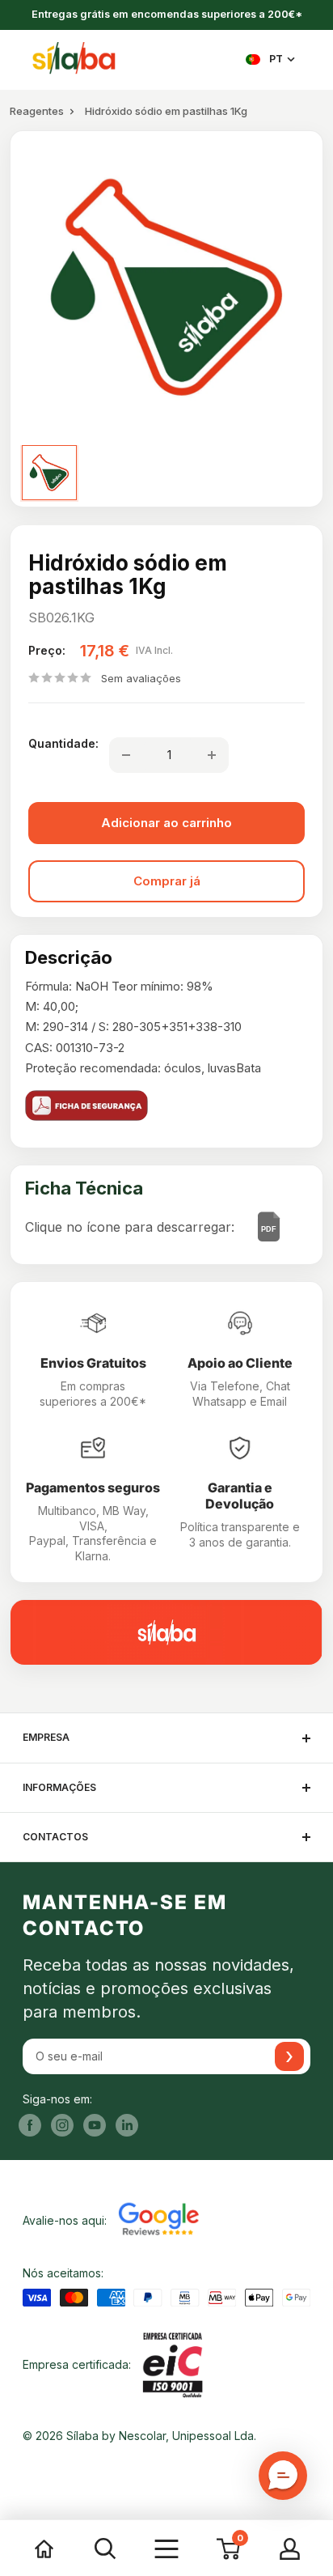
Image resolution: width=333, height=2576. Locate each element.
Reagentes (37, 111)
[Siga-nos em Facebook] (30, 2125)
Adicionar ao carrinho (166, 823)
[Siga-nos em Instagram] (62, 2125)
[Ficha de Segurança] (166, 1106)
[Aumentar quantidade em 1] (212, 755)
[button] (283, 2476)
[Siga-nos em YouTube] (95, 2125)
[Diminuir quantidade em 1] (126, 755)
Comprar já (167, 881)
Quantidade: (63, 743)
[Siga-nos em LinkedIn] (127, 2125)
